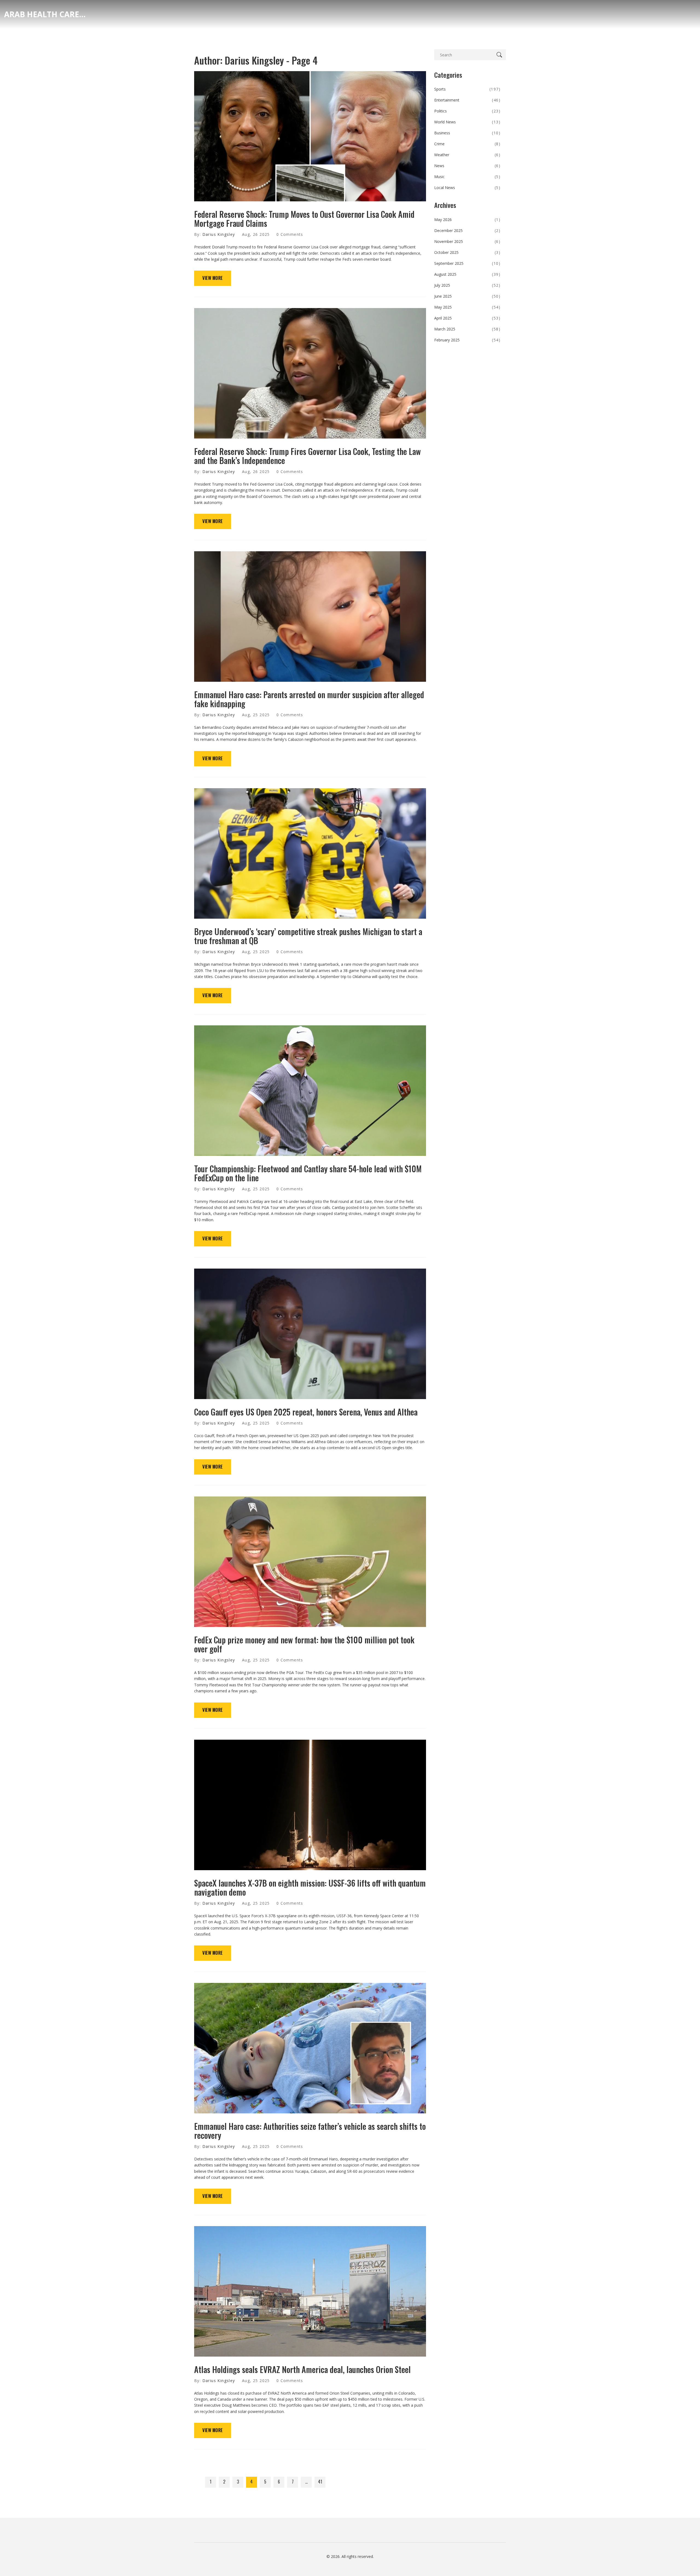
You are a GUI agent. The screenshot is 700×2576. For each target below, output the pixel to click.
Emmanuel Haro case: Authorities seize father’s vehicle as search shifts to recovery (310, 2131)
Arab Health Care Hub (45, 14)
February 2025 (467, 340)
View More (213, 278)
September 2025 (467, 263)
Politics (467, 111)
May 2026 (467, 220)
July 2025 (467, 285)
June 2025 (467, 296)
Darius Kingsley (219, 234)
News (467, 166)
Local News (467, 188)
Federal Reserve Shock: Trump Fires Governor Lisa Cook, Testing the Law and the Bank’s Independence (307, 456)
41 (320, 2482)
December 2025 (467, 230)
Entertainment (467, 100)
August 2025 (467, 274)
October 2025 (467, 252)
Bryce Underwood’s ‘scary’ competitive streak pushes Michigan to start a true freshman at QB (308, 936)
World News (467, 122)
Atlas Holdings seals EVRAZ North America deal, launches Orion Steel (302, 2369)
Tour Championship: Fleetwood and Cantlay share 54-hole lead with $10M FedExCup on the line (308, 1173)
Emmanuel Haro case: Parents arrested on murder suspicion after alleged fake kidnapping (309, 699)
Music (467, 177)
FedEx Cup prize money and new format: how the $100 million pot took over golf (304, 1644)
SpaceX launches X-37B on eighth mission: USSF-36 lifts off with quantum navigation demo (310, 1887)
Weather (467, 155)
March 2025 (467, 329)
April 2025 (467, 318)
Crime (467, 144)
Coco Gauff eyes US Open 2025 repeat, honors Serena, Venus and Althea (306, 1412)
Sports (467, 89)
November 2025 (467, 241)
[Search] (500, 55)
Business (467, 133)
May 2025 (467, 307)
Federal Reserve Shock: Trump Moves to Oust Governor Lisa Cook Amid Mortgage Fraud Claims (304, 219)
